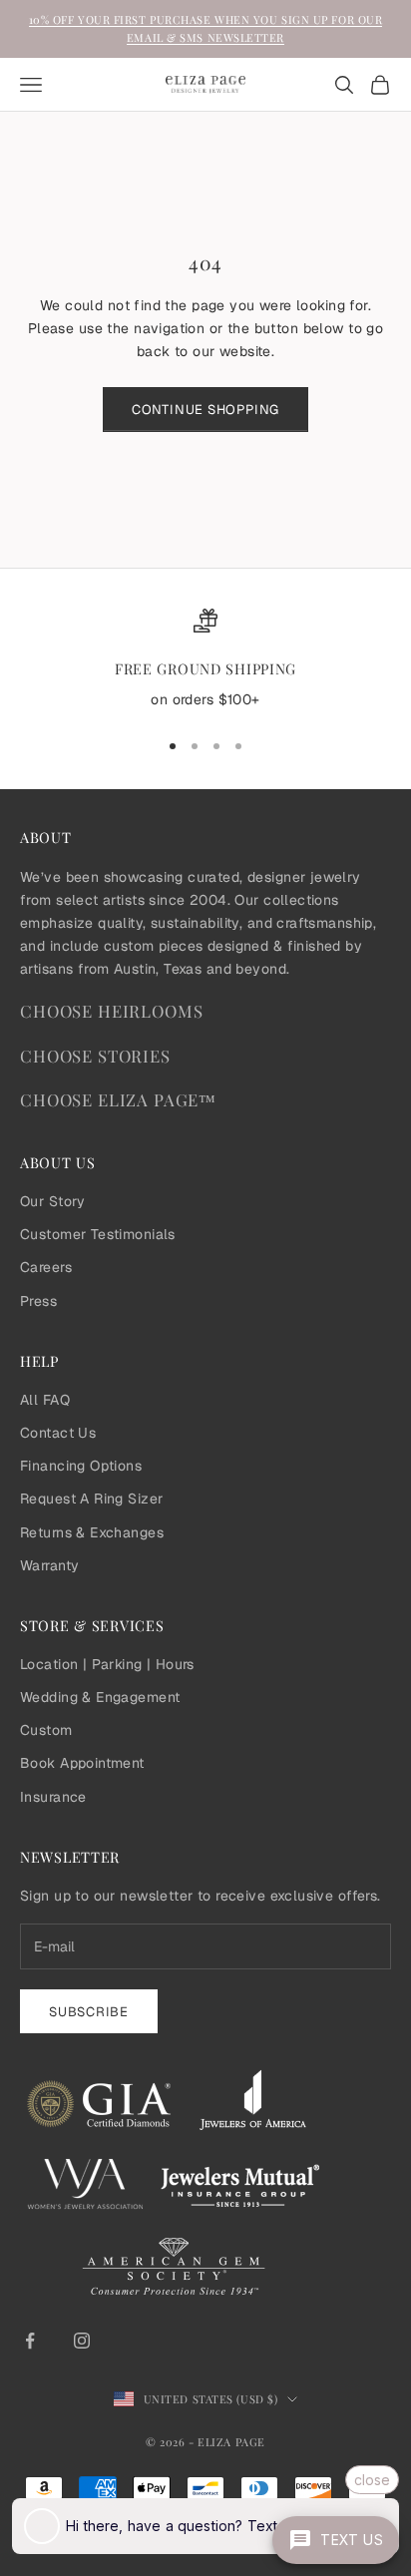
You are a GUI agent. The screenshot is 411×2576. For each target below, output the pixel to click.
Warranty (49, 1565)
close (372, 2480)
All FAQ (45, 1400)
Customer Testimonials (98, 1234)
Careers (46, 1267)
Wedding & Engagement (100, 1697)
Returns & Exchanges (92, 1532)
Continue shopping (205, 410)
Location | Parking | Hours (107, 1664)
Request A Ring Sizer (91, 1499)
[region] (205, 660)
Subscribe (89, 2012)
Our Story (53, 1201)
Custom (46, 1730)
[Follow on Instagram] (82, 2341)
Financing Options (81, 1466)
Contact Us (58, 1433)
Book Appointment (82, 1763)
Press (38, 1301)
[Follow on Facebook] (30, 2341)
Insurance (53, 1797)
